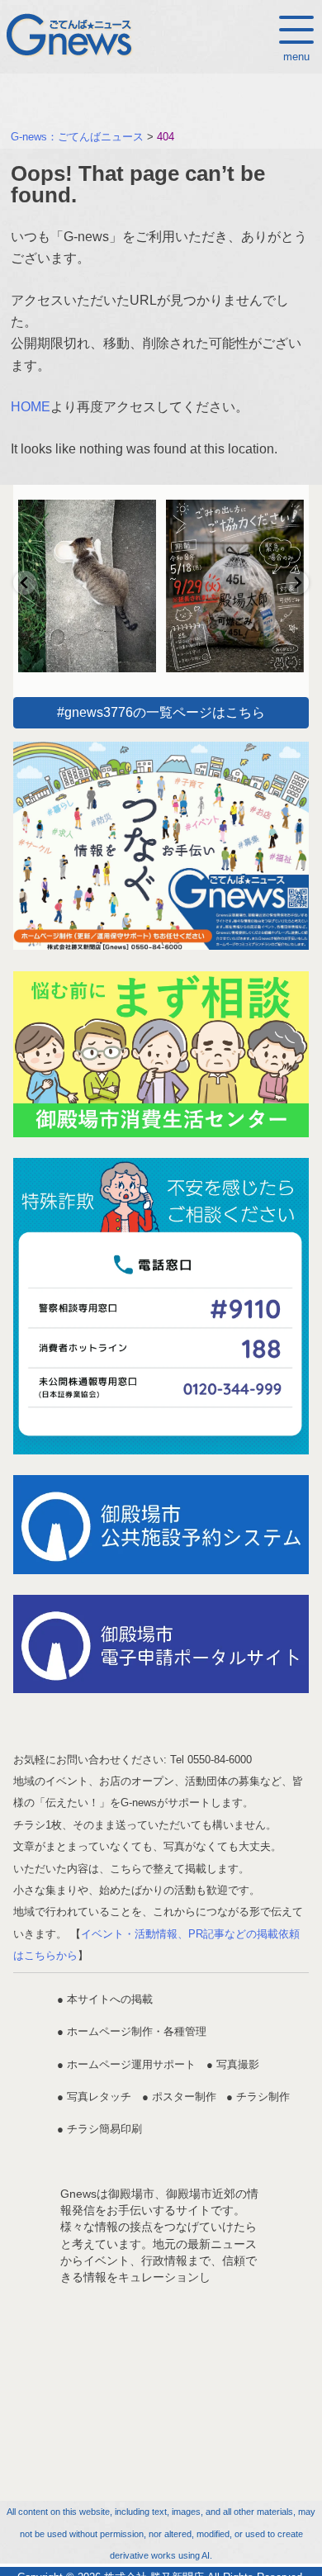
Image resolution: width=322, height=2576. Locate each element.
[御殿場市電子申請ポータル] (161, 1644)
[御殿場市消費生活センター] (161, 1054)
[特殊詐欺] (161, 1306)
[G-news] (161, 846)
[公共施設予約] (161, 1524)
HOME (31, 407)
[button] (25, 583)
